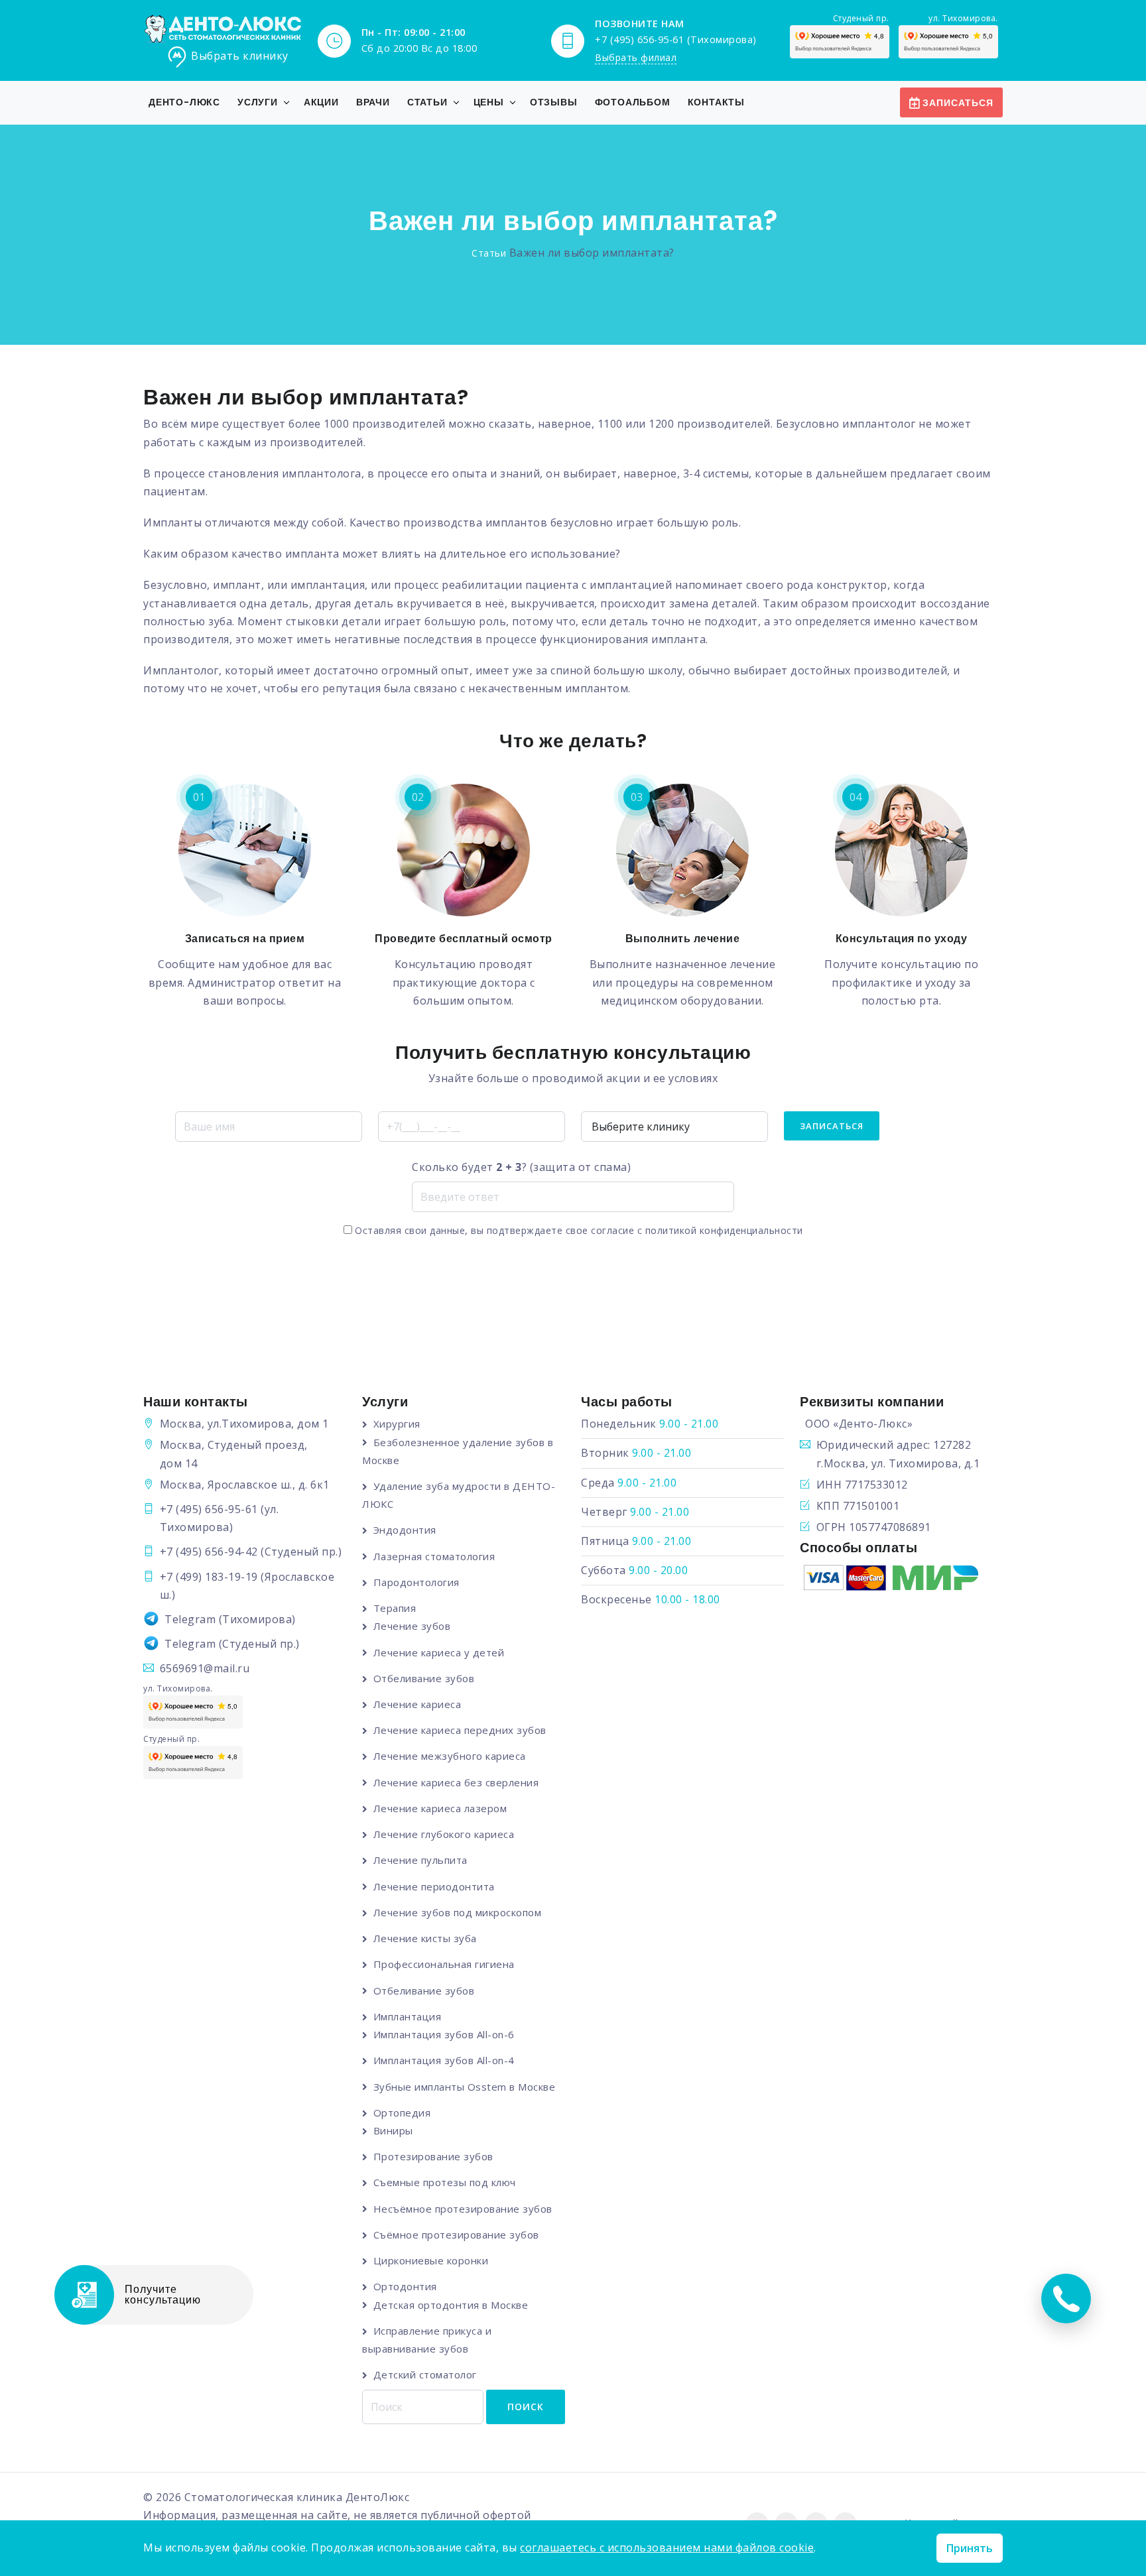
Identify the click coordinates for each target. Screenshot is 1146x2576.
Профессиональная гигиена (444, 1964)
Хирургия (397, 1424)
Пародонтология (416, 1582)
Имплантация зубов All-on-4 (444, 2060)
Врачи (373, 102)
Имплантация (407, 2016)
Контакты (716, 102)
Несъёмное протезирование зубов (463, 2209)
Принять (970, 2548)
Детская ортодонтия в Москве (451, 2305)
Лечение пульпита (420, 1860)
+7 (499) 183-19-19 (209, 1577)
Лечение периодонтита (434, 1886)
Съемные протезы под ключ (445, 2182)
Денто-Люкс (184, 102)
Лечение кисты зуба (425, 1938)
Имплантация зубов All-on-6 (444, 2034)
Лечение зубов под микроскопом (457, 1912)
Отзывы (554, 102)
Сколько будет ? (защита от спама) (521, 1167)
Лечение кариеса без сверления (456, 1782)
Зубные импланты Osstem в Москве (464, 2087)
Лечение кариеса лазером (440, 1808)
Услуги (258, 102)
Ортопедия (402, 2113)
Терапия (395, 1608)
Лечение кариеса (417, 1704)
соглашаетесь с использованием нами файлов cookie (667, 2547)
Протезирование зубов (433, 2156)
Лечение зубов (412, 1626)
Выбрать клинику (240, 56)
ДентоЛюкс (378, 2497)
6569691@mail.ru (205, 1668)
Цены (489, 102)
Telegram (190, 1619)
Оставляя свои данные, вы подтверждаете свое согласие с (578, 1230)
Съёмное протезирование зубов (456, 2235)
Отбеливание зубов (424, 1678)
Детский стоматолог (425, 2374)
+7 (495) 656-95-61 (209, 1509)
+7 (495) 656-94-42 (209, 1552)
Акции (321, 102)
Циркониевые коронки (431, 2260)
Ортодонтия (405, 2286)
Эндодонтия (405, 1530)
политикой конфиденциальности (724, 1230)
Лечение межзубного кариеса (450, 1756)
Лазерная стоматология (434, 1556)
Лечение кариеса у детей (439, 1652)
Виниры (393, 2130)
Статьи (427, 102)
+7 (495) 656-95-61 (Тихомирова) (676, 39)
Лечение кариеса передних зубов (460, 1730)
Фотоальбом (633, 102)
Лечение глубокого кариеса (444, 1834)
